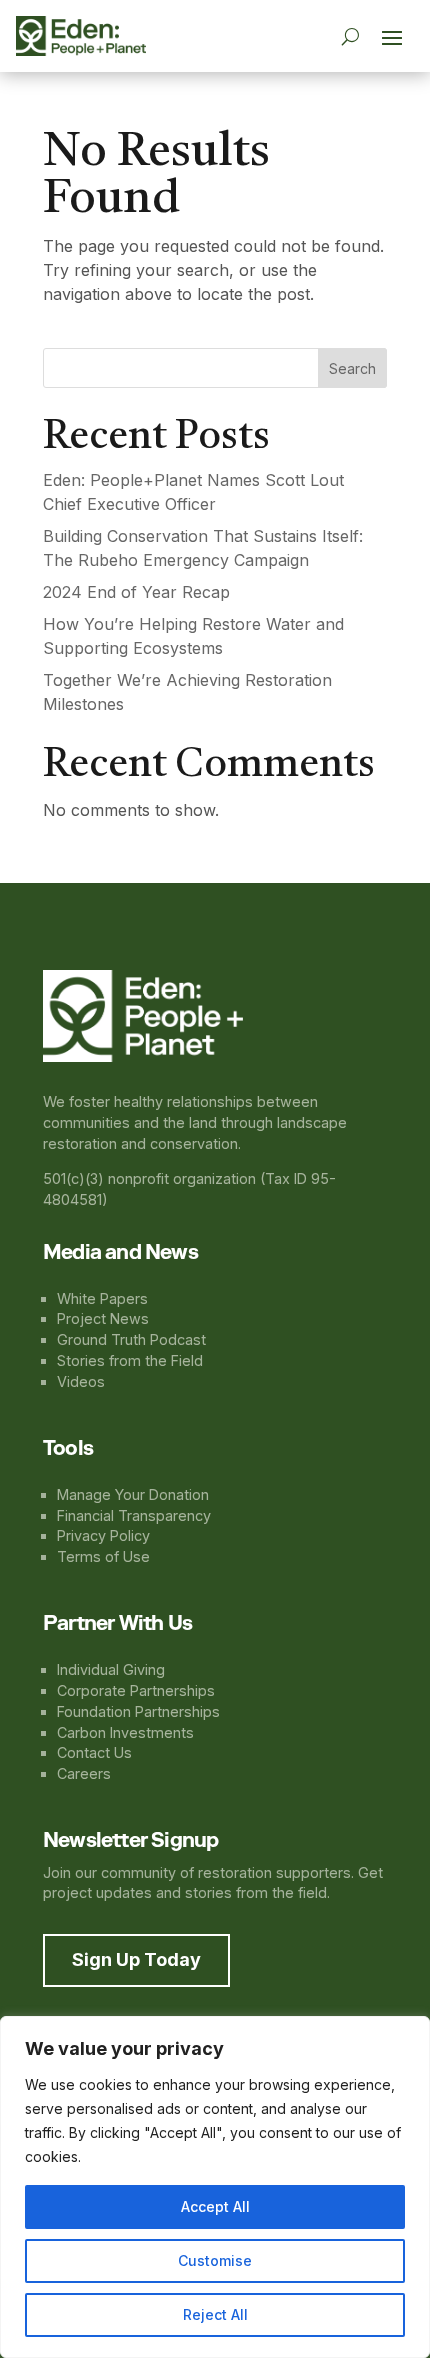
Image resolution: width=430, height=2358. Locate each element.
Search (352, 368)
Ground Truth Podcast (131, 1339)
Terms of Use (103, 1556)
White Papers (102, 1298)
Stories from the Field (130, 1360)
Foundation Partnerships (138, 1711)
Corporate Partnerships (136, 1690)
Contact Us (94, 1752)
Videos (81, 1381)
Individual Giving (111, 1669)
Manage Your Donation (133, 1494)
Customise (215, 2260)
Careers (84, 1773)
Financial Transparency (134, 1515)
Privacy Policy (103, 1535)
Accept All (215, 2206)
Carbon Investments (125, 1732)
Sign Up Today (136, 1959)
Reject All (215, 2314)
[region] (215, 2187)
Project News (103, 1318)
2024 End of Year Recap (136, 592)
